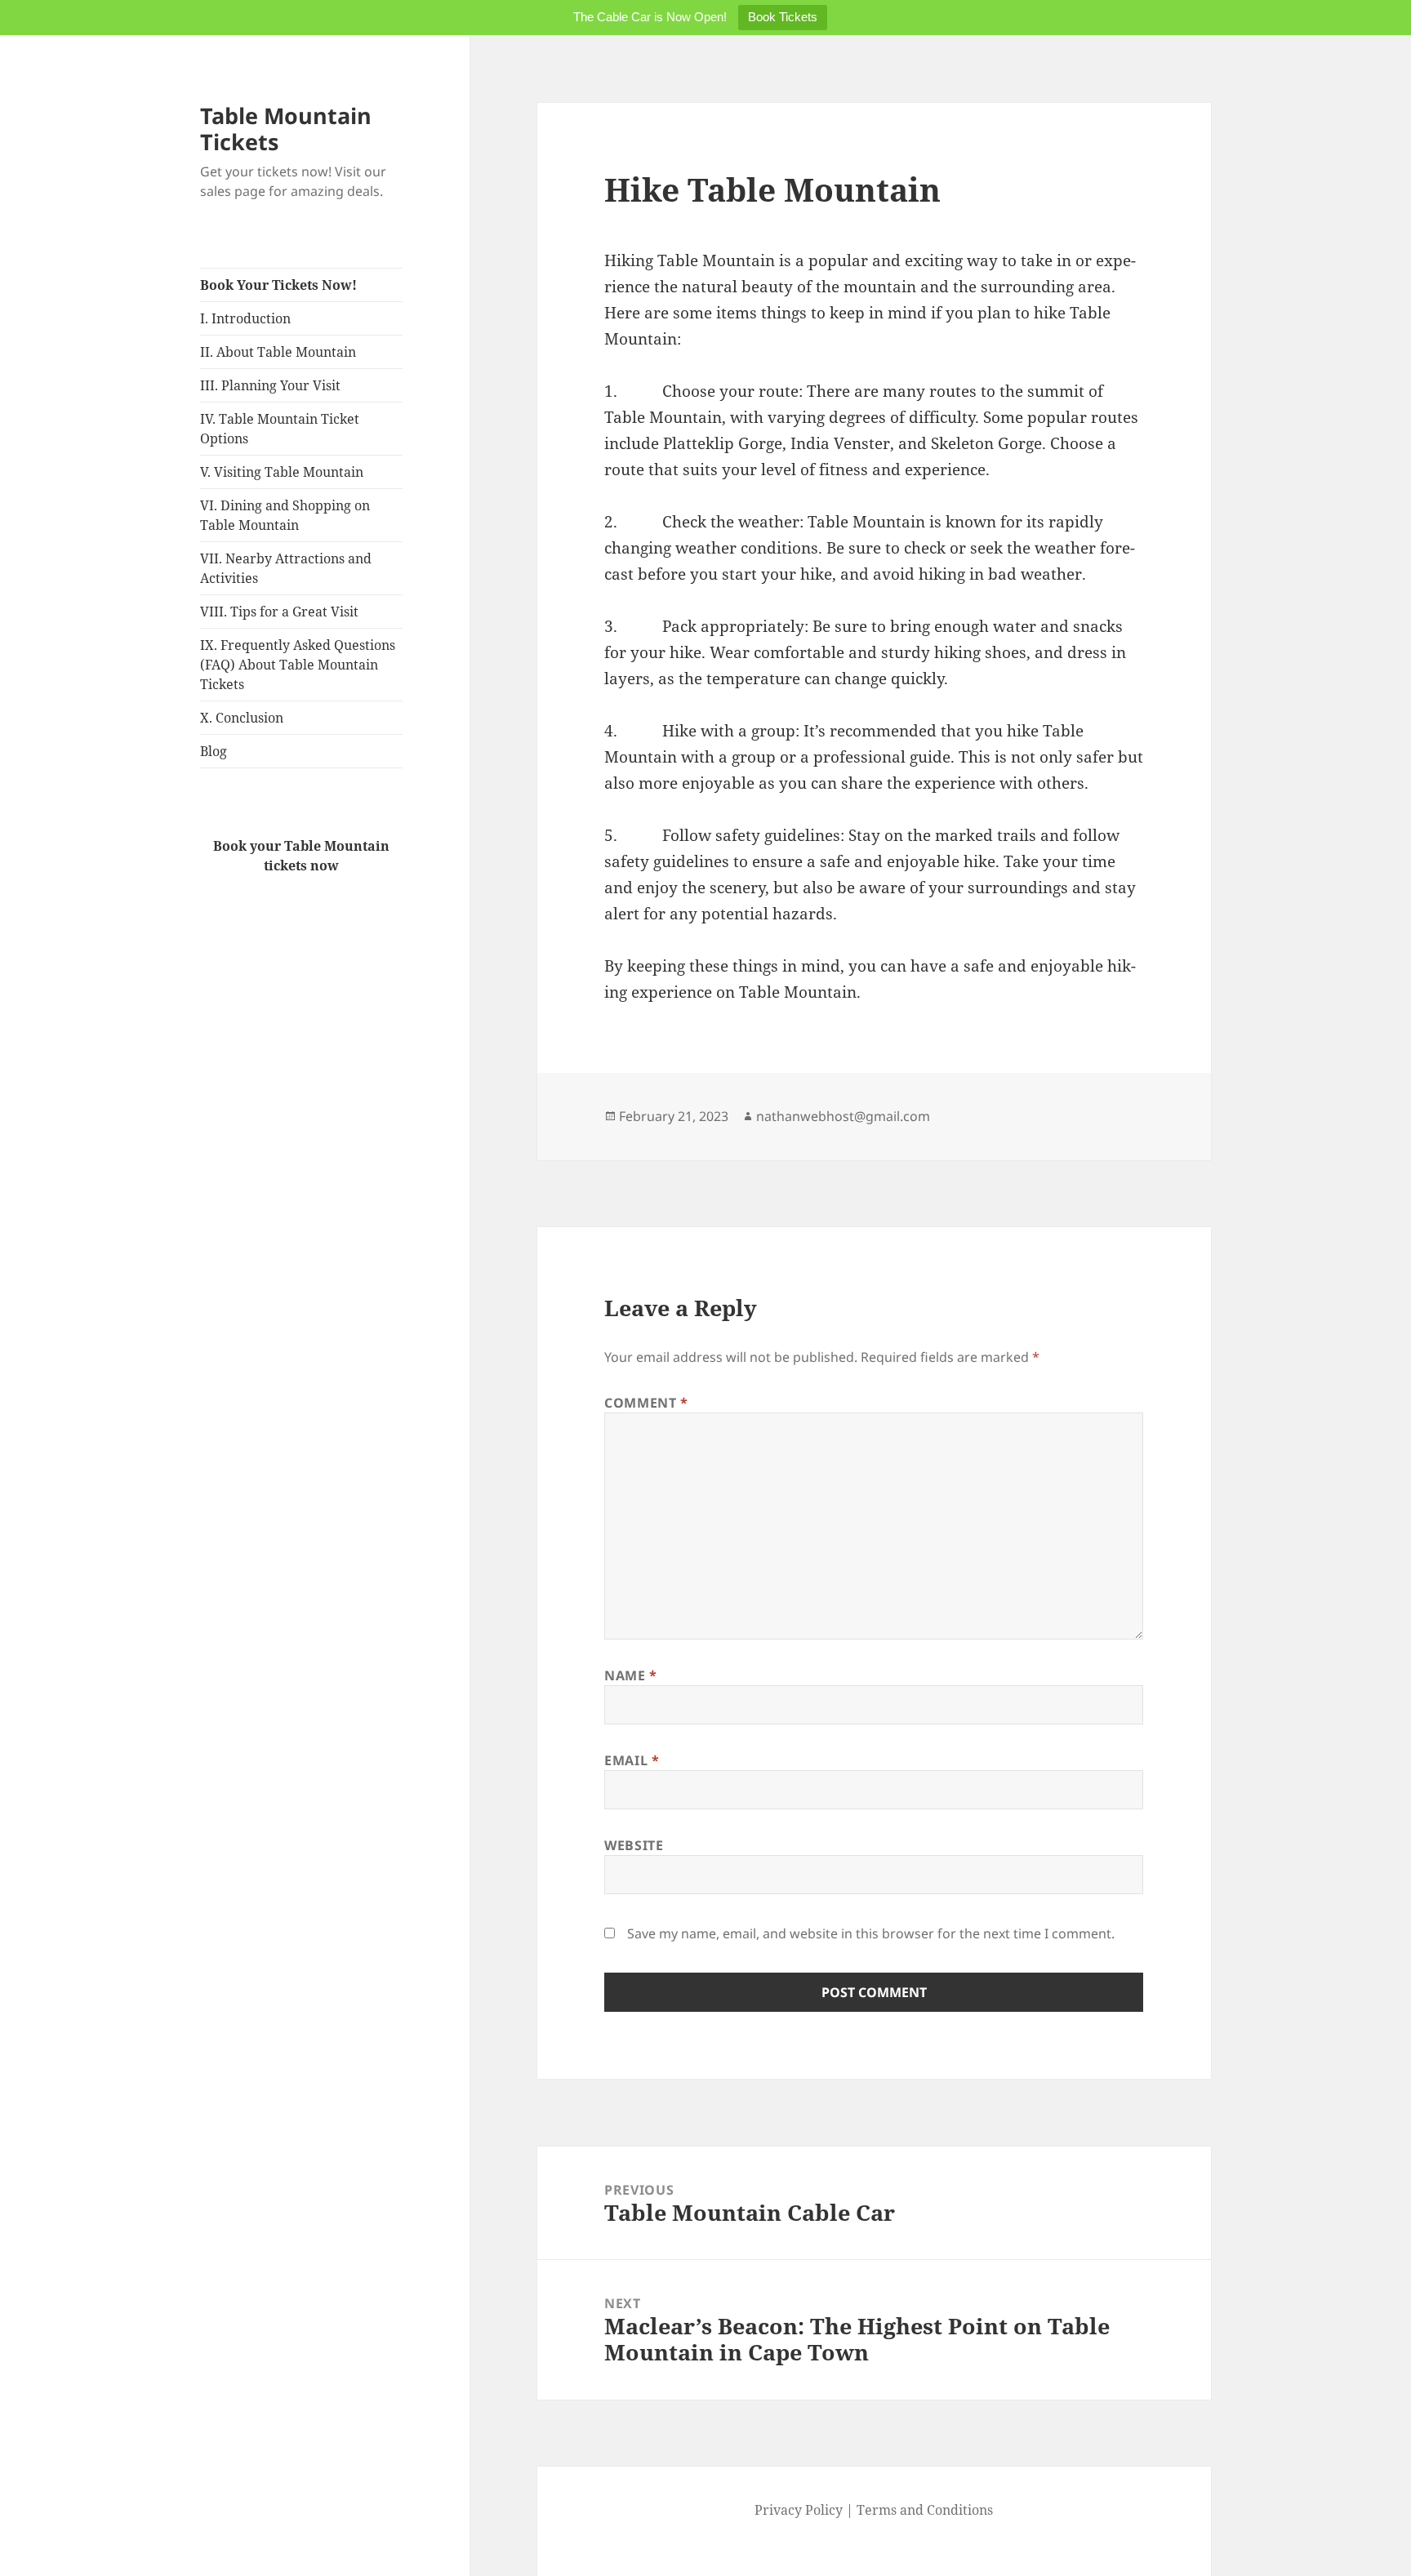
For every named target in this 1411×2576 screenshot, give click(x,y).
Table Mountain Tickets (286, 129)
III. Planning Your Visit (270, 385)
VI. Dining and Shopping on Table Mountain (285, 515)
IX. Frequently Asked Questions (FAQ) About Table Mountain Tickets (298, 665)
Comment (646, 1403)
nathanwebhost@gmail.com (843, 1116)
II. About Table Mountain (278, 352)
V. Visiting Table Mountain (282, 472)
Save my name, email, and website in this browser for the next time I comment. (871, 1933)
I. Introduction (245, 318)
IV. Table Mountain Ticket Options (280, 429)
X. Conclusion (242, 718)
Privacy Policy (799, 2510)
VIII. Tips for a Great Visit (279, 612)
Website (634, 1845)
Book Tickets (783, 17)
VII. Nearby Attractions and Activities (286, 568)
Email (632, 1760)
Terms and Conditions (925, 2510)
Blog (214, 751)
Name (631, 1675)
